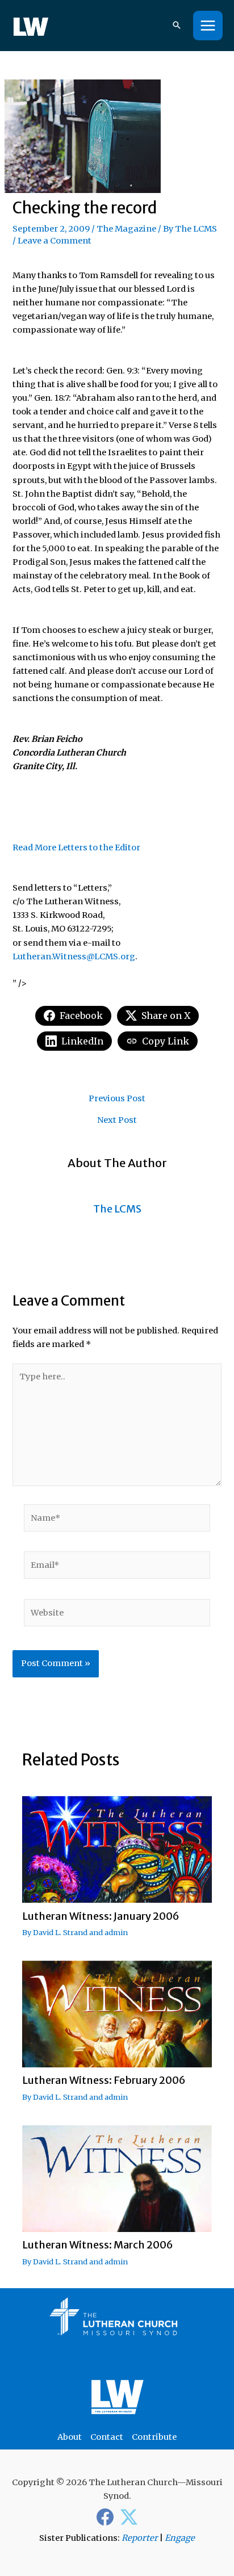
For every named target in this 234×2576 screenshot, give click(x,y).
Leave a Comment (55, 241)
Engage (180, 2538)
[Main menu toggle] (208, 26)
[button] (177, 26)
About (70, 2437)
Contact (107, 2437)
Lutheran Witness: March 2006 (98, 2245)
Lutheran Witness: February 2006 (104, 2080)
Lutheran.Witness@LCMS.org (74, 956)
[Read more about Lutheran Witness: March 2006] (117, 2178)
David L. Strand (60, 1932)
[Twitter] (129, 2517)
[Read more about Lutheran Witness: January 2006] (117, 1849)
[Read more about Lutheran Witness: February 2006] (117, 2013)
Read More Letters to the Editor (76, 848)
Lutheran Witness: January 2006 (101, 1916)
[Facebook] (105, 2517)
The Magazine (126, 229)
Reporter (140, 2538)
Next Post (117, 1120)
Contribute (154, 2437)
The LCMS (196, 229)
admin (116, 1932)
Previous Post (117, 1099)
